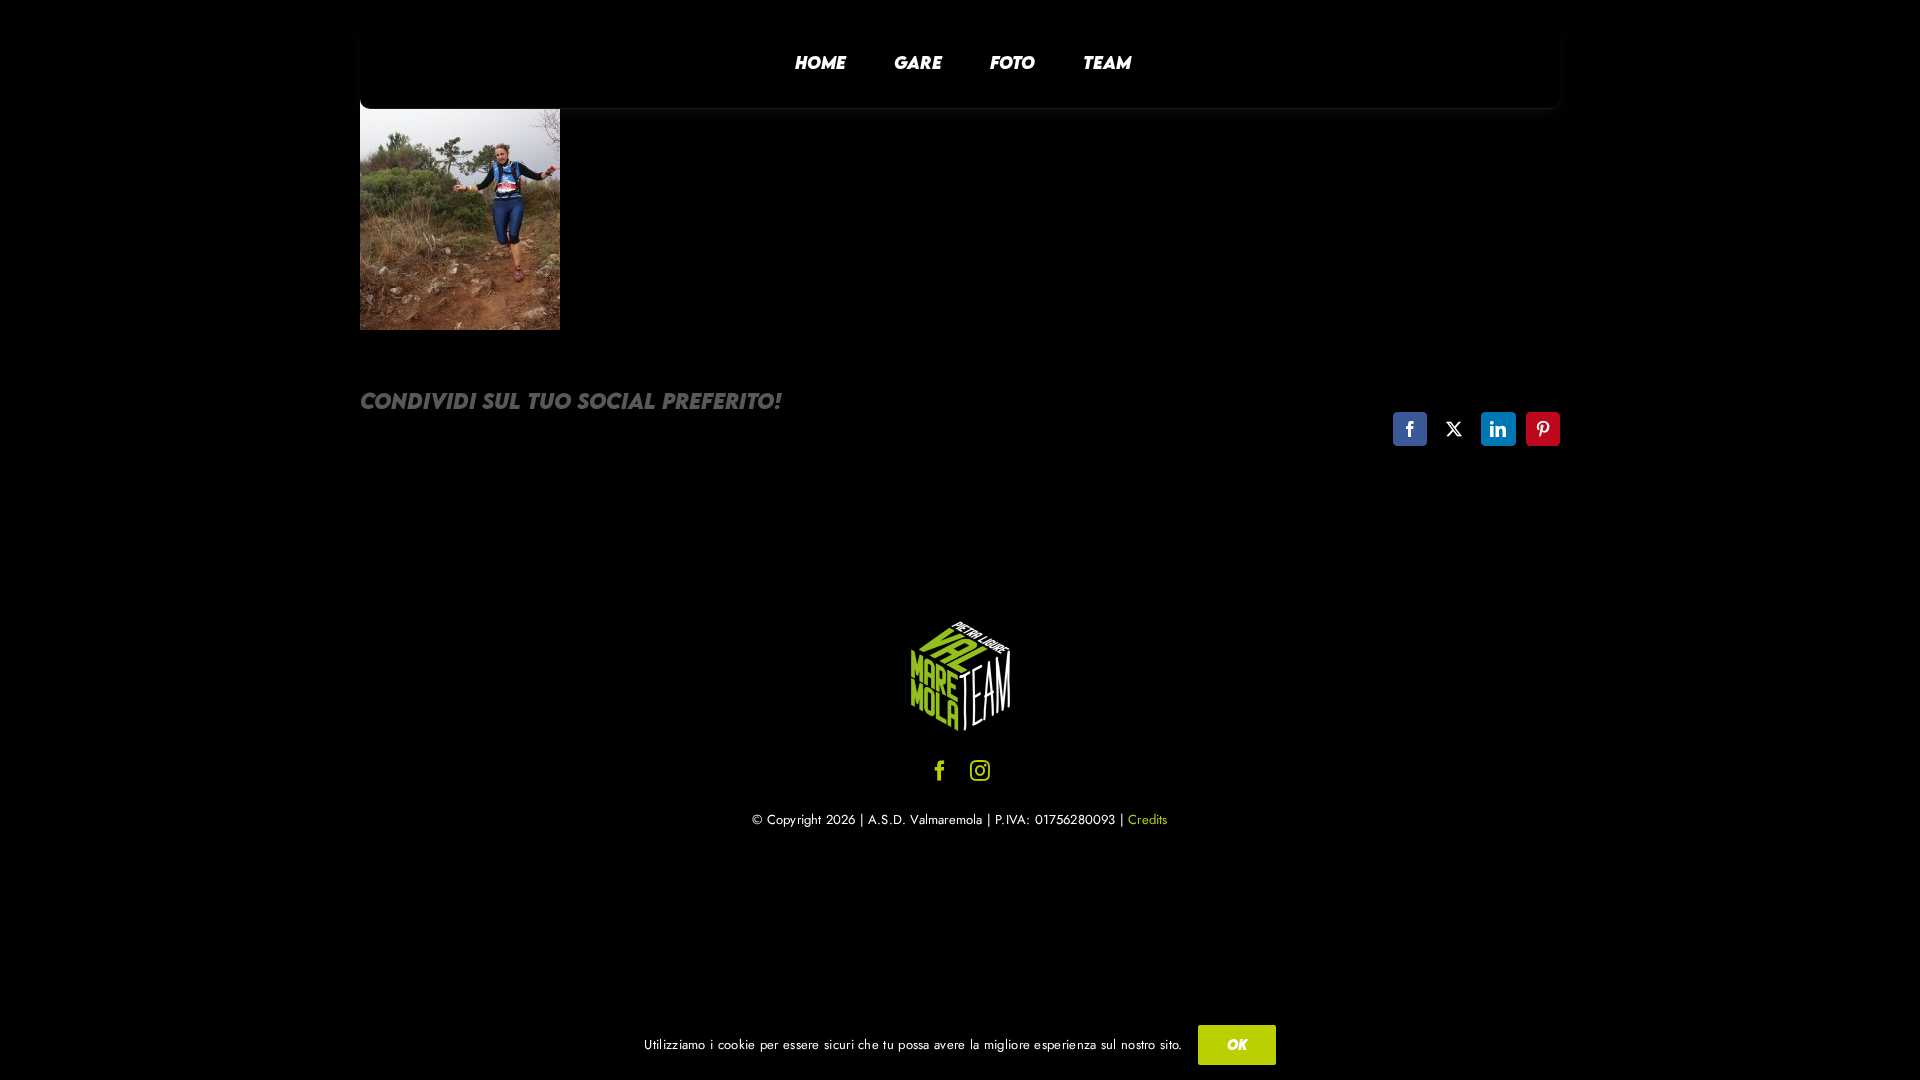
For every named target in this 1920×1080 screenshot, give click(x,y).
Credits (1147, 819)
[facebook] (940, 771)
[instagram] (980, 771)
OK (1237, 1044)
